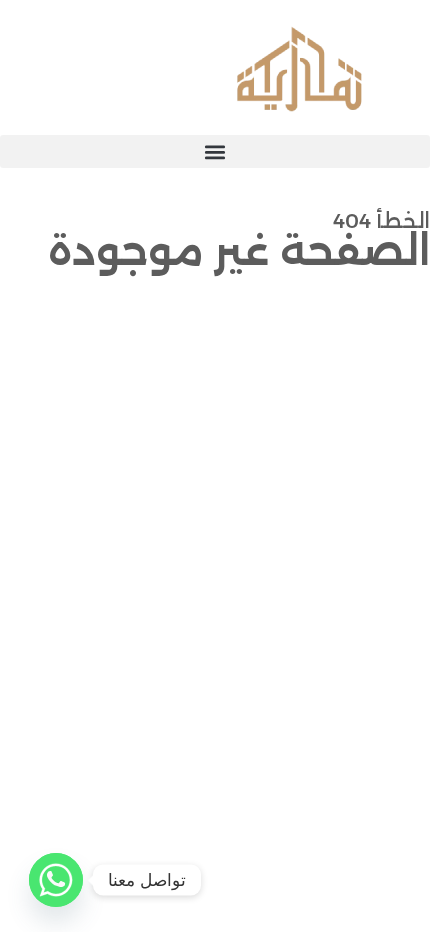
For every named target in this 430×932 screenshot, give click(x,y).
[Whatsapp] (56, 880)
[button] (215, 151)
